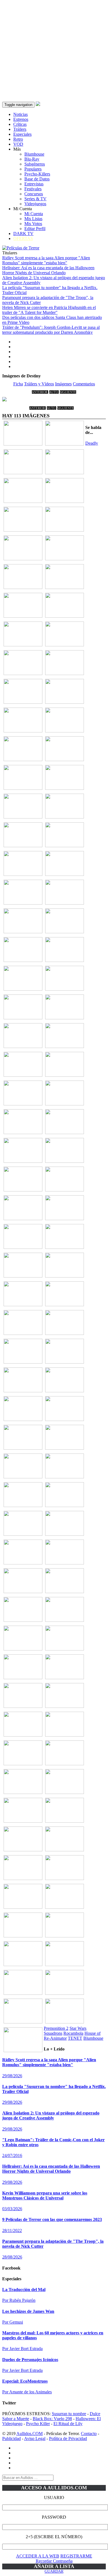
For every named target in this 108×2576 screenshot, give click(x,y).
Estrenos (21, 119)
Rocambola (73, 2033)
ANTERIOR (40, 392)
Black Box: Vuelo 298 (52, 2419)
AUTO (54, 392)
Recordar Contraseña (54, 2561)
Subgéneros (35, 164)
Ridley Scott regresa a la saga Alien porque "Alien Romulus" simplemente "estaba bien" (46, 260)
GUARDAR (54, 2571)
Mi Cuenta (34, 214)
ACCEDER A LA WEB (38, 2556)
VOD (18, 144)
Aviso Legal (35, 2438)
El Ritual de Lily (68, 2424)
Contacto (89, 2434)
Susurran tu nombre (69, 2414)
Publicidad (11, 2438)
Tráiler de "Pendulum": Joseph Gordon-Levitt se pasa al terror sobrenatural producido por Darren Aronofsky (51, 330)
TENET (75, 2038)
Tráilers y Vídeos (39, 384)
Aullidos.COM (29, 2434)
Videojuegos (35, 204)
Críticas (20, 124)
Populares (33, 169)
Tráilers (20, 129)
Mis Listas (33, 219)
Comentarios (84, 384)
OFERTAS (23, 238)
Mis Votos (33, 224)
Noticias (20, 114)
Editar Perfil (35, 229)
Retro (18, 139)
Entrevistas (34, 184)
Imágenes (63, 384)
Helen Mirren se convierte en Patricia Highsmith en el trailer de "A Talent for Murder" (49, 310)
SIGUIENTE (68, 392)
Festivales (33, 189)
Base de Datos (37, 179)
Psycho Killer (38, 2424)
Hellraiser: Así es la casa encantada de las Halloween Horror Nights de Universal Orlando (48, 270)
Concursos (34, 194)
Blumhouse (34, 154)
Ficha (18, 384)
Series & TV (35, 199)
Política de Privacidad (68, 2438)
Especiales (22, 134)
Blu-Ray (32, 159)
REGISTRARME (76, 2556)
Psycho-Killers (37, 174)
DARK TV (23, 234)
